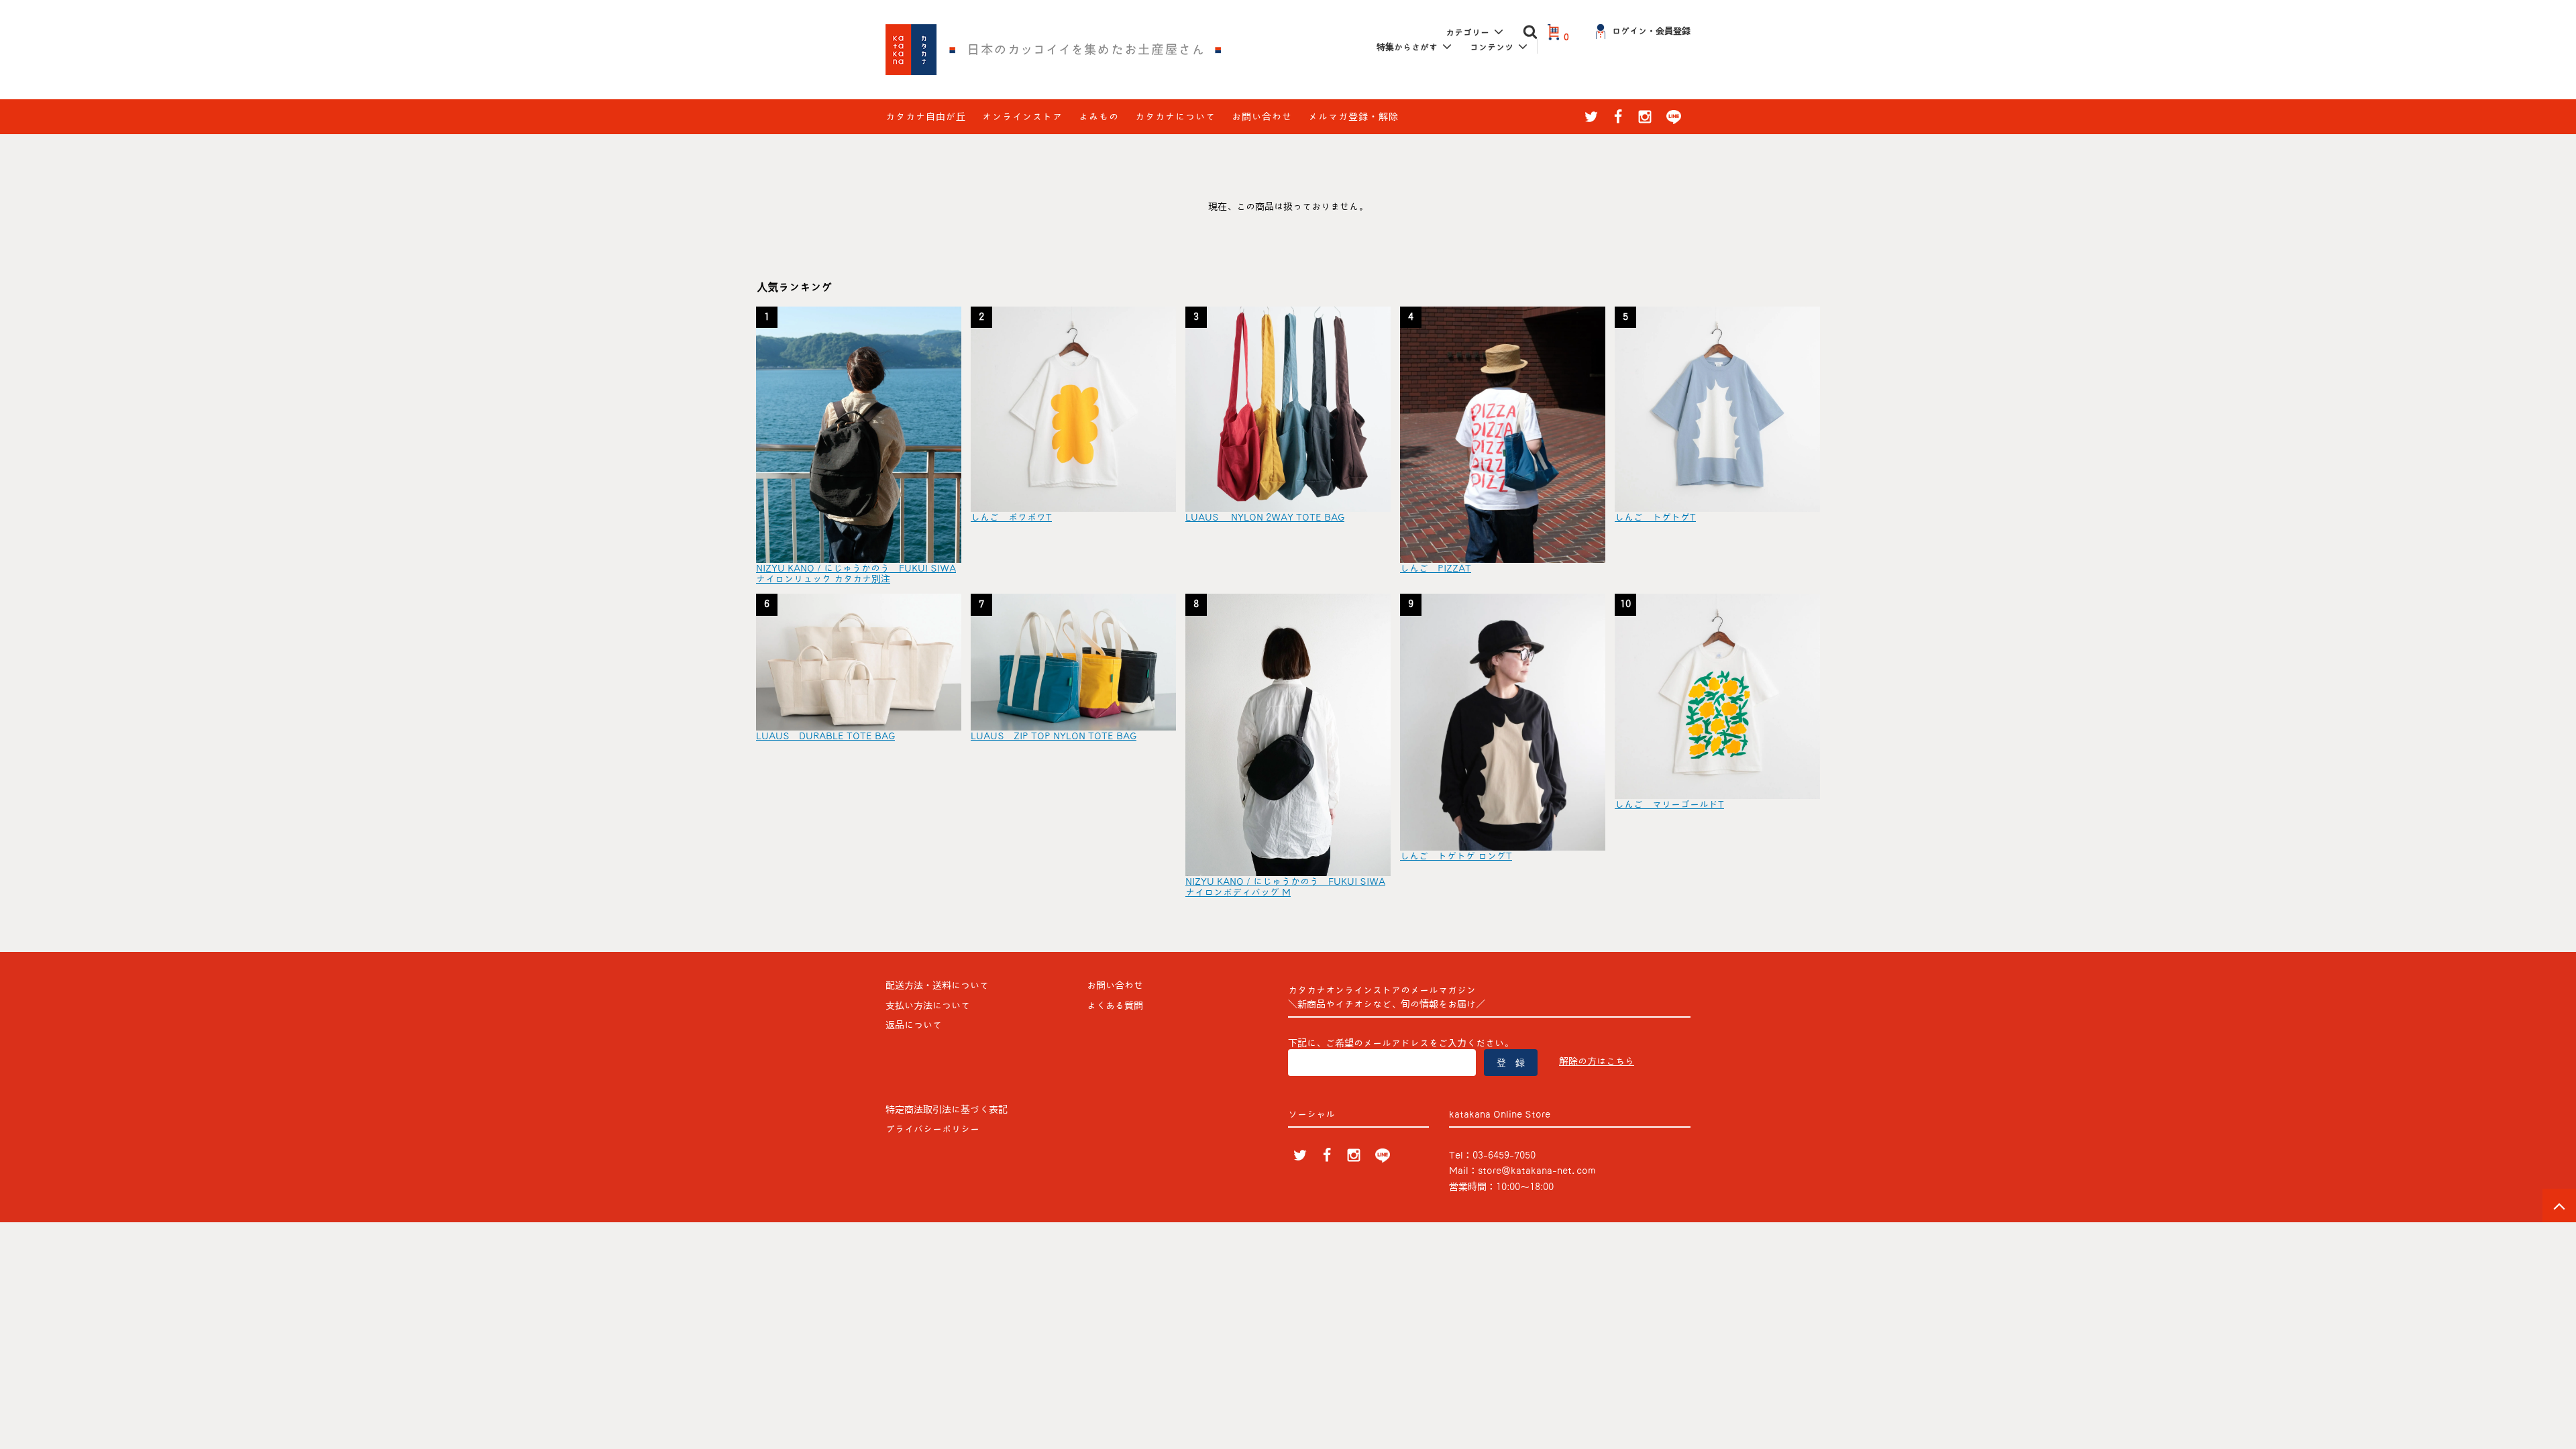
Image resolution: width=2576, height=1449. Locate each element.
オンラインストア (1022, 117)
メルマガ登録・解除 (1353, 117)
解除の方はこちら (1597, 1061)
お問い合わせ (1262, 117)
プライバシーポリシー (932, 1129)
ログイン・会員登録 (1651, 31)
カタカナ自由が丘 (926, 117)
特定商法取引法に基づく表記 (947, 1110)
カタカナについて (1175, 117)
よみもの (1099, 117)
